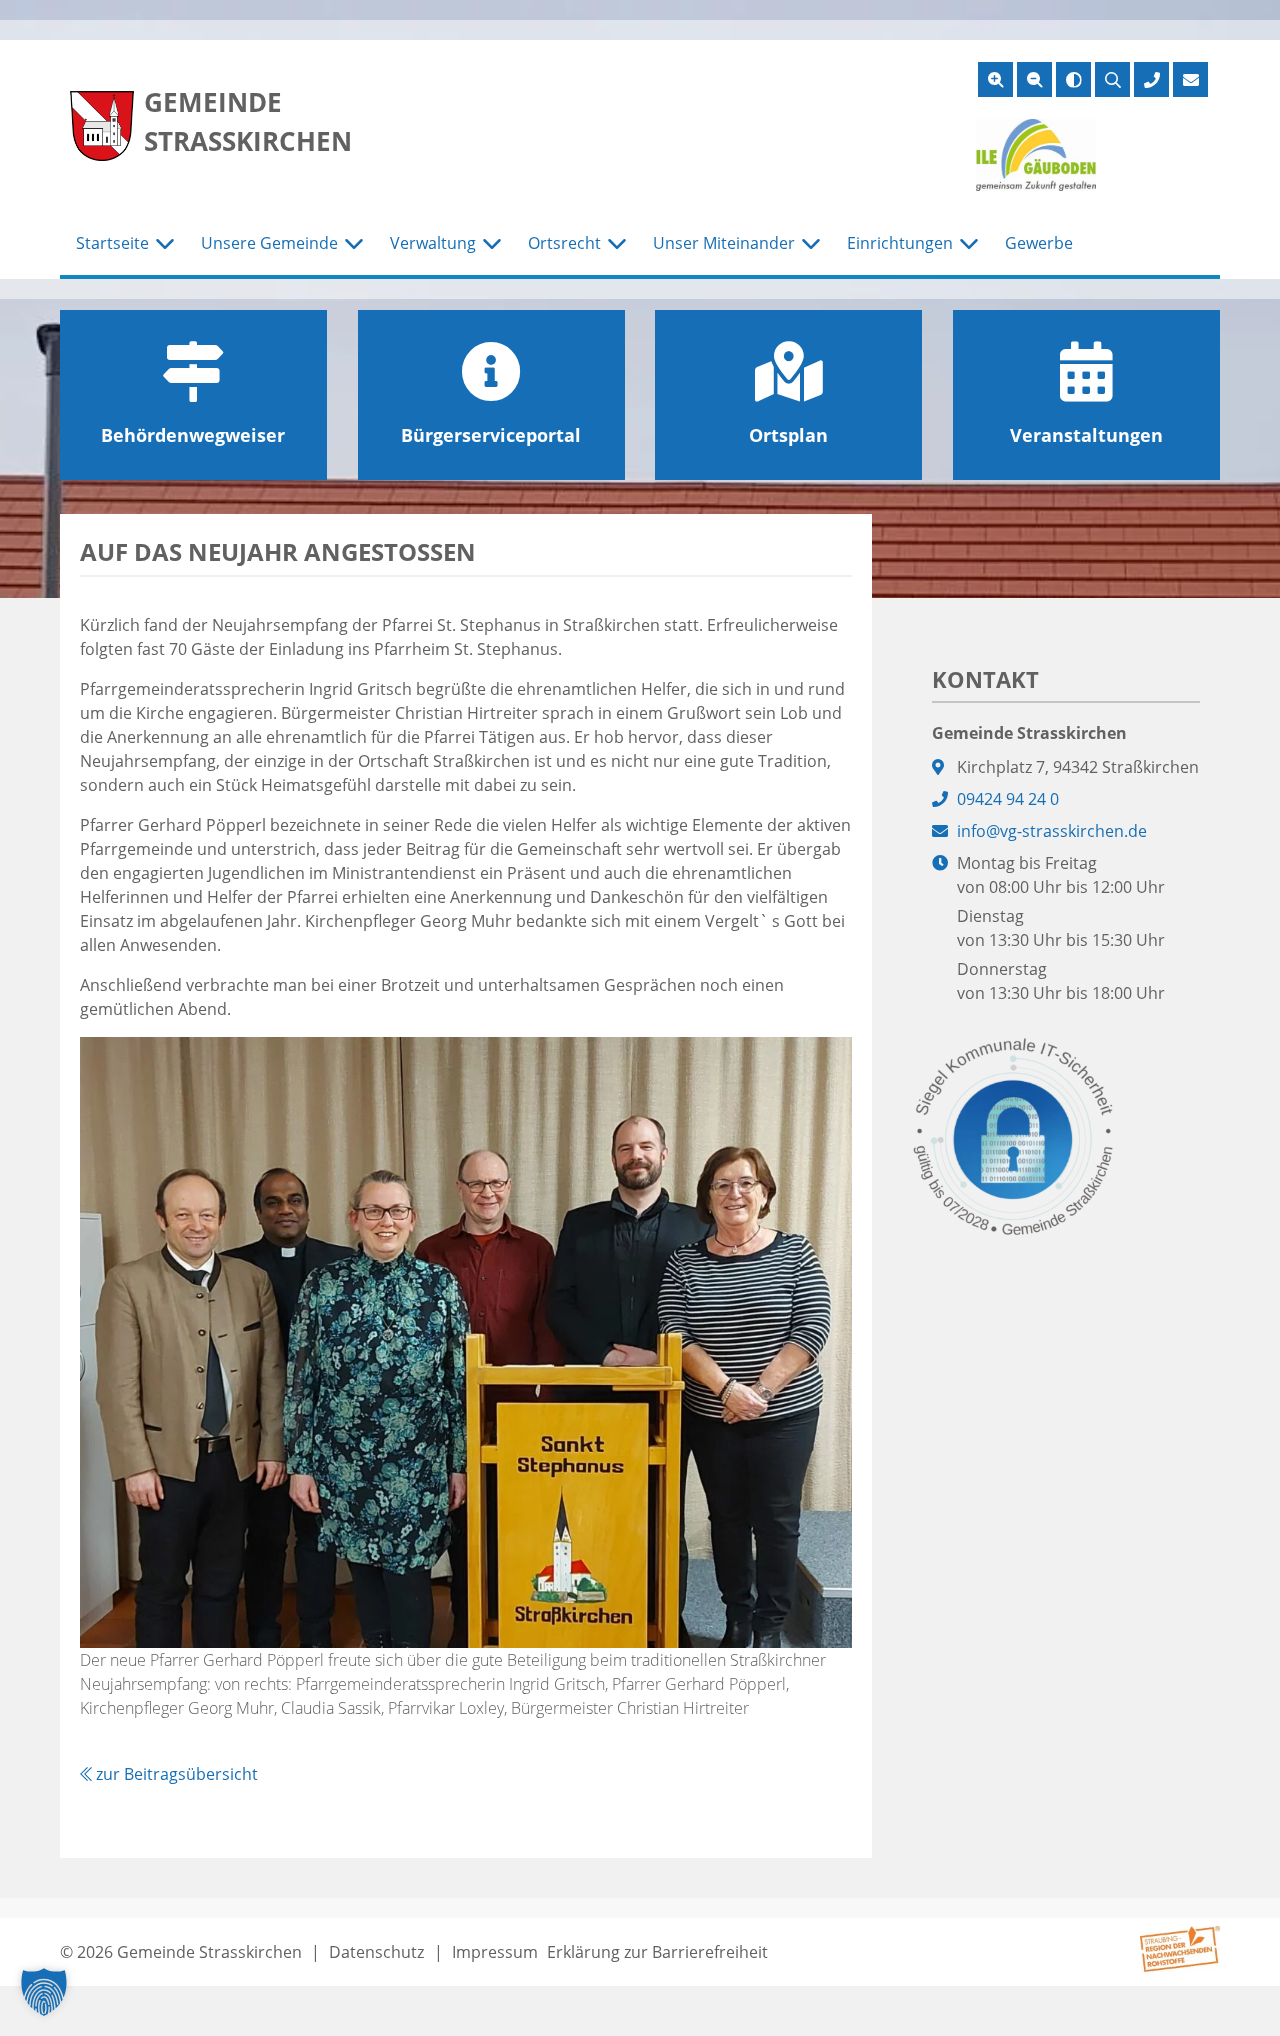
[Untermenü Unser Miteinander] (811, 244)
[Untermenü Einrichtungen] (969, 244)
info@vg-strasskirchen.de (1052, 831)
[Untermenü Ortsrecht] (617, 244)
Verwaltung (433, 243)
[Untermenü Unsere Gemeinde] (354, 244)
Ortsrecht (564, 243)
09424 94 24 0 (1008, 799)
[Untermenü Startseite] (165, 244)
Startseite (112, 243)
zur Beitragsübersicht (175, 1774)
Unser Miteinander (724, 243)
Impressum (495, 1952)
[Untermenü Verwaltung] (492, 244)
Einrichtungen (900, 243)
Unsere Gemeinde (269, 243)
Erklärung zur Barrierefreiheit (657, 1952)
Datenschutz (376, 1952)
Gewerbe (1039, 243)
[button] (44, 1992)
